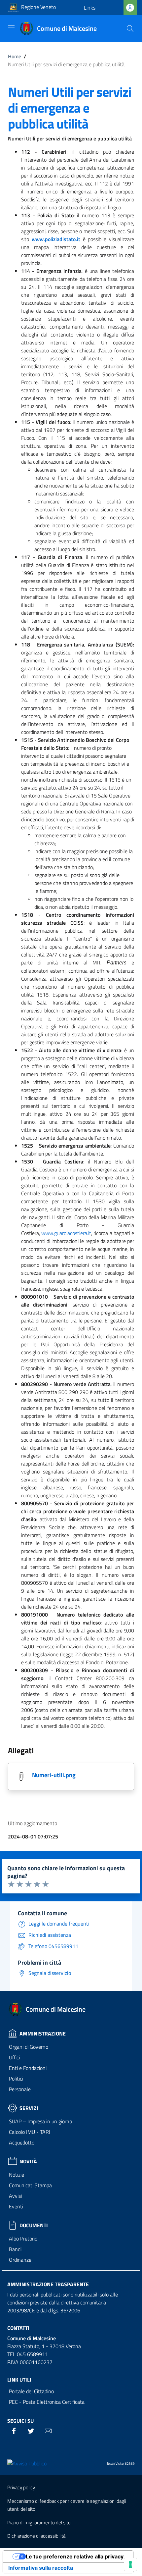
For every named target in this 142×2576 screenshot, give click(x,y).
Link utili (19, 2380)
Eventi (16, 2206)
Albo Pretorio (23, 2239)
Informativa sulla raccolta (41, 2568)
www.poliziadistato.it (56, 239)
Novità (28, 2161)
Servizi (29, 2108)
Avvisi (15, 2196)
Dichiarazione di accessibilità (36, 2536)
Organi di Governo (29, 2047)
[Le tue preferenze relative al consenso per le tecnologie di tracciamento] (130, 2564)
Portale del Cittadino (31, 2391)
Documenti (34, 2225)
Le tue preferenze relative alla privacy (75, 2556)
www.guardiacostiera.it (66, 1233)
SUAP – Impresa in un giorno (40, 2121)
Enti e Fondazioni (28, 2068)
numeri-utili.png (54, 1775)
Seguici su (20, 2421)
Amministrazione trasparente (48, 2284)
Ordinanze (20, 2260)
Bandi (15, 2249)
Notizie (17, 2175)
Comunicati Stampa (30, 2185)
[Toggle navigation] (11, 28)
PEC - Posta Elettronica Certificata (47, 2402)
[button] (90, 8)
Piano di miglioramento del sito (39, 2523)
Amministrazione (43, 2034)
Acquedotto (22, 2142)
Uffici (14, 2057)
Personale (20, 2089)
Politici (16, 2079)
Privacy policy (21, 2487)
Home (15, 56)
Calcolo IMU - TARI (30, 2132)
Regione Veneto (38, 7)
